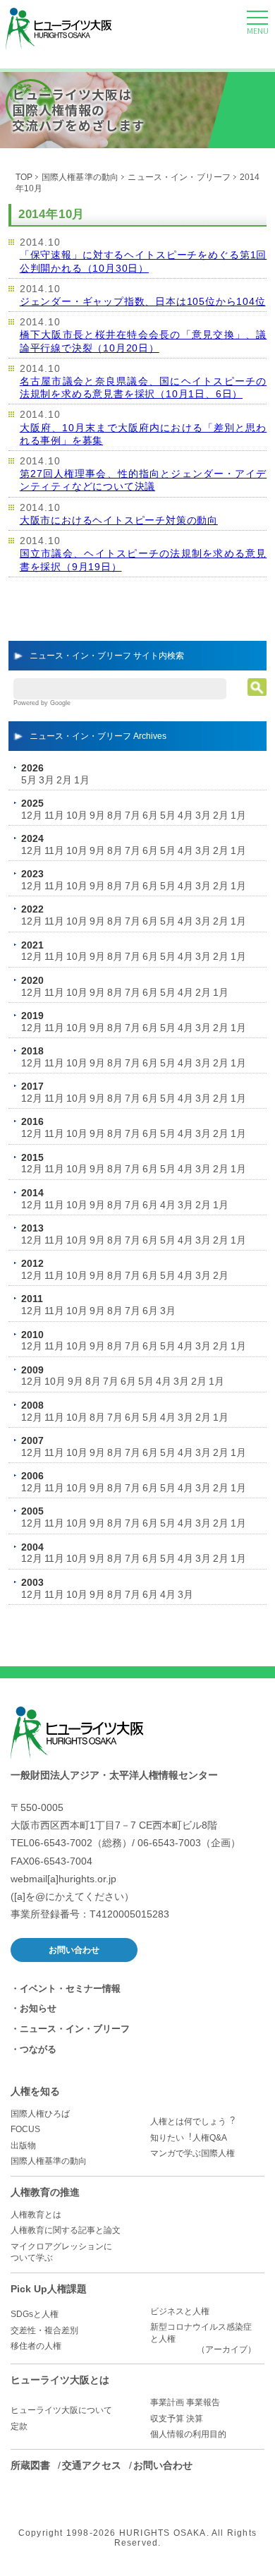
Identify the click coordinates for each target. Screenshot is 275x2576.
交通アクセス (92, 2465)
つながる (38, 2049)
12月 (32, 815)
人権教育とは (36, 2215)
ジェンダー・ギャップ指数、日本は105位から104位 (143, 301)
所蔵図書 (30, 2465)
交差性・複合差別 (44, 2330)
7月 (133, 815)
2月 (64, 780)
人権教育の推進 (45, 2192)
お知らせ (38, 2008)
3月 (47, 780)
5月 (29, 780)
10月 (77, 815)
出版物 (23, 2145)
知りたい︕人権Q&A (189, 2138)
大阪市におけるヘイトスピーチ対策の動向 (119, 520)
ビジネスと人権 (180, 2311)
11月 (54, 815)
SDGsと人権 (35, 2314)
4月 (185, 815)
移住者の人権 (36, 2346)
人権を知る (35, 2091)
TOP (24, 177)
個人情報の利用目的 (188, 2434)
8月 (115, 815)
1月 (82, 780)
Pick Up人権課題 (49, 2289)
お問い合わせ (74, 1950)
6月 (150, 815)
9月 (97, 815)
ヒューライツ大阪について (61, 2410)
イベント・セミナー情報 (70, 1988)
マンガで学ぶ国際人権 (192, 2153)
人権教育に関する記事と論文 (66, 2230)
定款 (19, 2426)
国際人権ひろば (40, 2114)
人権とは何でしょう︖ (192, 2121)
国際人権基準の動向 (80, 177)
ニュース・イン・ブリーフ (179, 177)
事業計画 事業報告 (185, 2402)
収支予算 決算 (177, 2419)
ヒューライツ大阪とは (60, 2380)
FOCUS (25, 2129)
